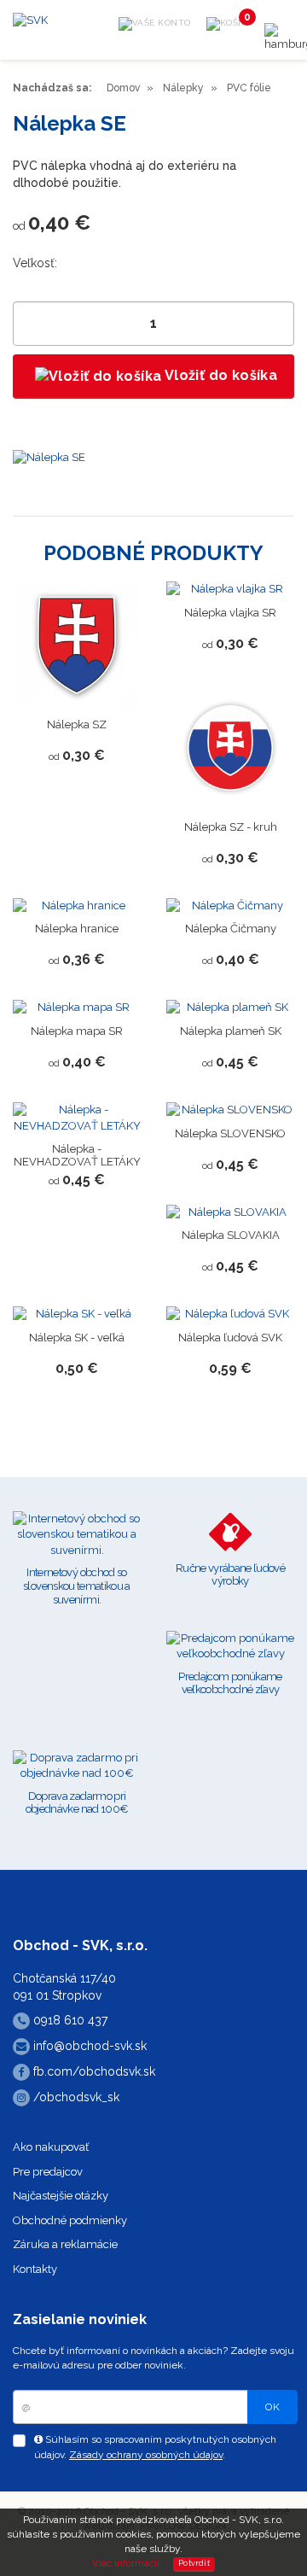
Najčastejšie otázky (61, 2196)
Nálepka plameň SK (231, 1031)
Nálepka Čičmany (231, 929)
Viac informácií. (127, 2563)
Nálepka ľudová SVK (230, 1338)
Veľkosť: (35, 263)
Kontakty (35, 2269)
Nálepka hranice (77, 929)
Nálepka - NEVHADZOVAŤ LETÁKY (77, 1155)
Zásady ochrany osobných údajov (146, 2455)
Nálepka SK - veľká (77, 1338)
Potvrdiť (194, 2563)
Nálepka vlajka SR (230, 613)
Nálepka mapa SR (77, 1031)
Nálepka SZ (77, 724)
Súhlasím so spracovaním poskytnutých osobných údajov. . (155, 2447)
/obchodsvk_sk (75, 2097)
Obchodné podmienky (70, 2220)
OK (272, 2407)
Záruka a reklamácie (65, 2244)
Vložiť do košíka (219, 375)
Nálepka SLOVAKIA (231, 1235)
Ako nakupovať (51, 2147)
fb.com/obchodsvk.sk (93, 2071)
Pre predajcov (48, 2172)
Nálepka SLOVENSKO (230, 1133)
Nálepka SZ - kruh (231, 827)
